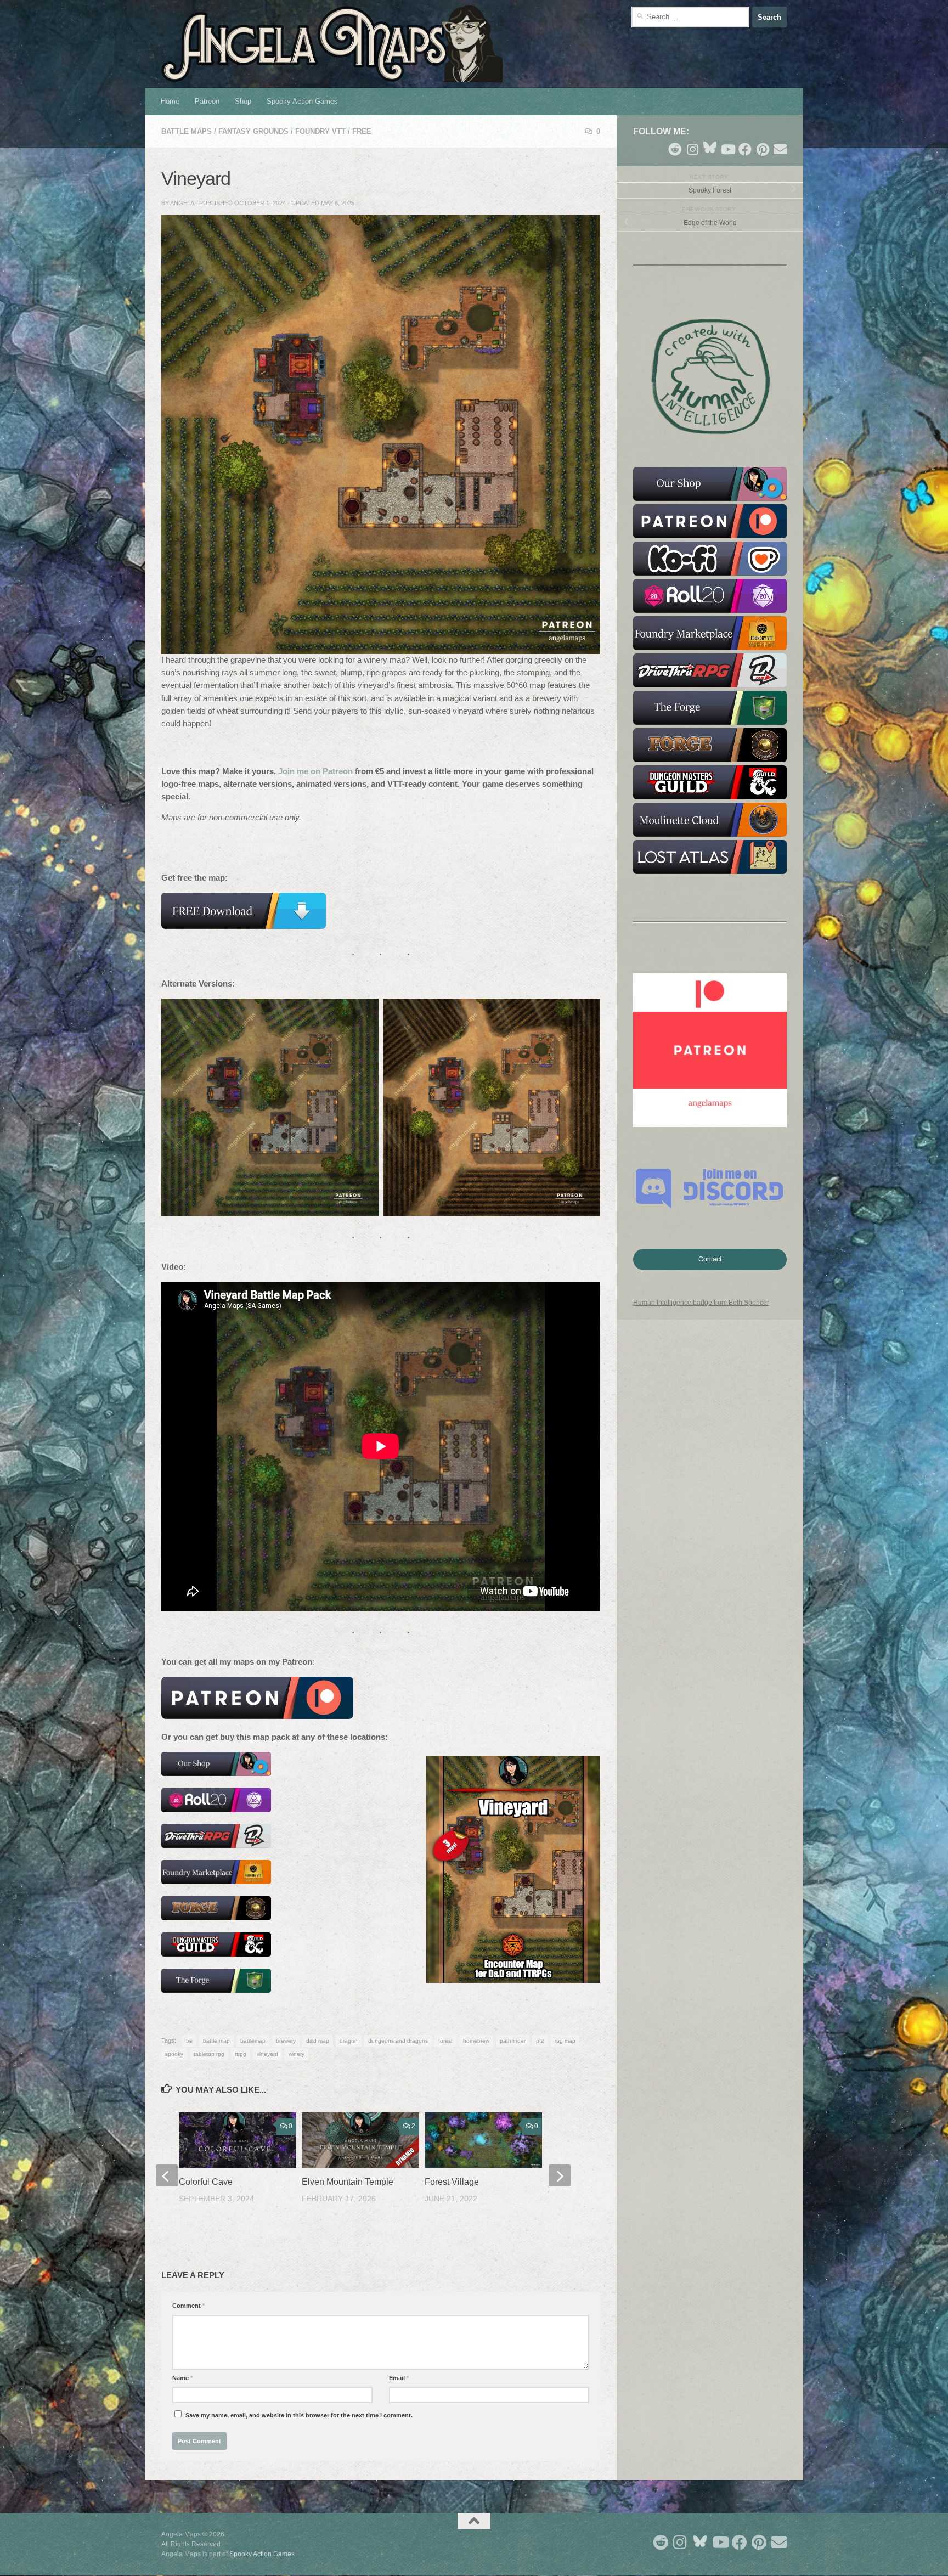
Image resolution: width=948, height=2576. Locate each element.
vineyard (267, 2054)
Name (182, 2378)
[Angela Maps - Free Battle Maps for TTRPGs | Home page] (332, 44)
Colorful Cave (206, 2182)
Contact (710, 1259)
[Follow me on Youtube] (727, 149)
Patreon (207, 101)
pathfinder (513, 2041)
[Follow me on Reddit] (675, 149)
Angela (182, 203)
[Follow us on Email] (780, 149)
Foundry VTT (320, 131)
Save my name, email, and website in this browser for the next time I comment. (299, 2415)
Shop (243, 101)
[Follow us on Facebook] (745, 149)
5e (189, 2041)
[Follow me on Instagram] (692, 149)
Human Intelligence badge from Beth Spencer (701, 1303)
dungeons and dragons (398, 2041)
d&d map (318, 2041)
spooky (174, 2054)
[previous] (167, 2175)
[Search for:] (690, 17)
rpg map (565, 2041)
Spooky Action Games (302, 101)
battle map (216, 2041)
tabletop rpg (209, 2054)
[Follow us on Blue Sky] (710, 148)
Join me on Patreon (315, 771)
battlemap (253, 2041)
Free (362, 131)
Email (399, 2378)
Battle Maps (187, 131)
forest (445, 2041)
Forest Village (452, 2182)
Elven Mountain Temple (348, 2182)
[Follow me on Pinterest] (763, 149)
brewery (286, 2041)
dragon (349, 2041)
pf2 (540, 2041)
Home (170, 101)
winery (297, 2054)
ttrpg (241, 2054)
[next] (560, 2175)
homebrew (476, 2041)
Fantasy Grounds (253, 131)
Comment (188, 2306)
